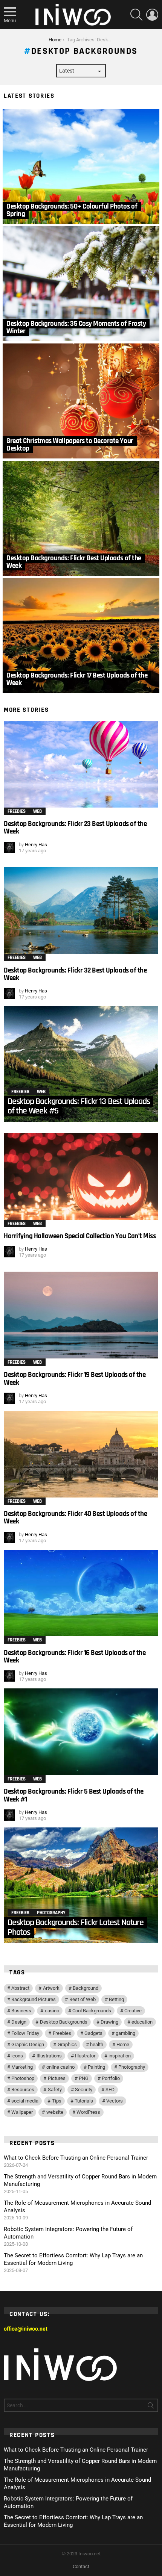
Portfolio (111, 2078)
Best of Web (83, 1999)
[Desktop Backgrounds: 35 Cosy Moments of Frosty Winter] (81, 284)
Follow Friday (25, 2033)
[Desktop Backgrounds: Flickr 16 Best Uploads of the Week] (81, 1593)
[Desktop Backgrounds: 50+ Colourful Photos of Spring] (81, 166)
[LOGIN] (152, 15)
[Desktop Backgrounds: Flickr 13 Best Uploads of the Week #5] (81, 1064)
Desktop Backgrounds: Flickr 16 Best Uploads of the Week (75, 1657)
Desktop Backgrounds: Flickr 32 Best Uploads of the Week (75, 974)
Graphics (67, 2044)
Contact (81, 2566)
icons (17, 2056)
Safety (55, 2090)
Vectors (115, 2101)
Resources (23, 2090)
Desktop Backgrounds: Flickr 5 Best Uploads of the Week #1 (74, 1795)
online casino (60, 2067)
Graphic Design (28, 2044)
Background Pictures (34, 1999)
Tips (57, 2101)
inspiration (120, 2056)
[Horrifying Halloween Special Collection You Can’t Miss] (81, 1176)
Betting (116, 1999)
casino (52, 2011)
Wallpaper (22, 2112)
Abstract (20, 1988)
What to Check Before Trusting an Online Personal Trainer (76, 2158)
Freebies (17, 811)
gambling (125, 2033)
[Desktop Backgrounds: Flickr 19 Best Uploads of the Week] (81, 1315)
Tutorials (84, 2101)
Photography (51, 1913)
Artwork (51, 1988)
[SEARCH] (136, 15)
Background (86, 1988)
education (142, 2022)
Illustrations (49, 2056)
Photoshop (23, 2078)
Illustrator (85, 2056)
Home (123, 2044)
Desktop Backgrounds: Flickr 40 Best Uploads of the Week (75, 1518)
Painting (96, 2067)
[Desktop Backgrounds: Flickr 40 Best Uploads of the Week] (81, 1454)
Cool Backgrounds (92, 2011)
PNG (84, 2078)
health (97, 2044)
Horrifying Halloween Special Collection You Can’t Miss (80, 1236)
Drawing (109, 2022)
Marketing (22, 2067)
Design (19, 2022)
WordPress (88, 2112)
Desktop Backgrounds (64, 2022)
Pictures (57, 2078)
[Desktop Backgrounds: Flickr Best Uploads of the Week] (81, 518)
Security (84, 2090)
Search (151, 2407)
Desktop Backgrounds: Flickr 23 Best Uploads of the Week (75, 828)
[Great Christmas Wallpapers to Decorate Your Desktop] (81, 401)
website (55, 2112)
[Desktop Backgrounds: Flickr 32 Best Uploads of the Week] (81, 911)
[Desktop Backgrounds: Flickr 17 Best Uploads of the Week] (81, 635)
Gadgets (93, 2033)
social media (25, 2101)
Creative (133, 2011)
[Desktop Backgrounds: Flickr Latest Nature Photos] (81, 1885)
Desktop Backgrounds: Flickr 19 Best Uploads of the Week (75, 1379)
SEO (110, 2090)
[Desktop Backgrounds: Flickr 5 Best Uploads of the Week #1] (81, 1732)
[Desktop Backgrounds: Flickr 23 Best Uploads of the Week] (81, 764)
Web (37, 811)
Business (21, 2011)
